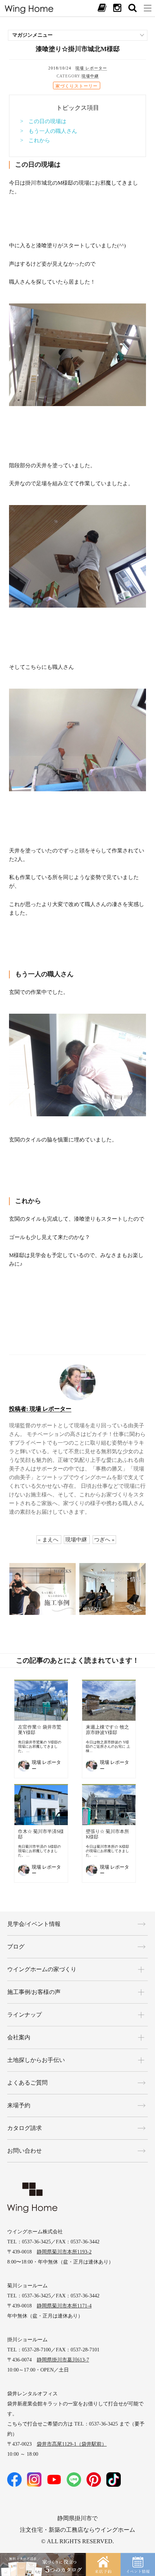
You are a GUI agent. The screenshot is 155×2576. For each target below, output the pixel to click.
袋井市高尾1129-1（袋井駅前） (72, 2444)
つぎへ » (104, 1540)
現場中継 (90, 76)
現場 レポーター (91, 68)
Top (142, 2533)
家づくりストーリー (77, 86)
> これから (35, 140)
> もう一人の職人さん (49, 131)
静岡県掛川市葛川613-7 (63, 2360)
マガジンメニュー (32, 35)
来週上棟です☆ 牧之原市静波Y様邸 (107, 1730)
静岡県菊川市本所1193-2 (64, 2252)
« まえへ (48, 1540)
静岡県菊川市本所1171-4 (64, 2306)
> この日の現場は (43, 121)
